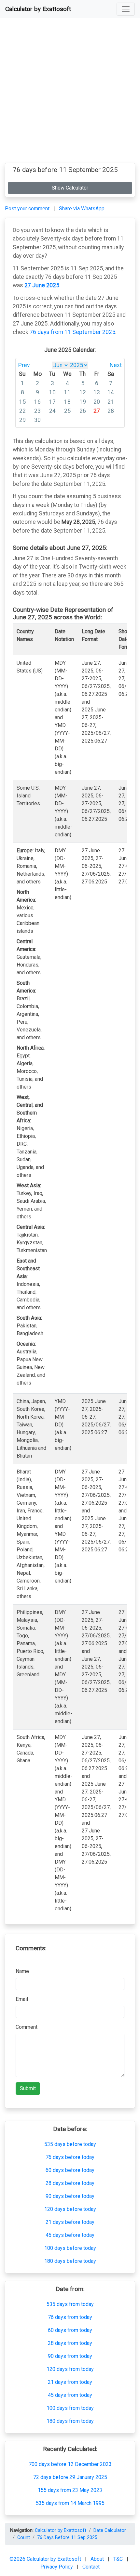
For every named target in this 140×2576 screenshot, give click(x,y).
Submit (28, 2088)
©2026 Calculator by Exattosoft (46, 2559)
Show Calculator (70, 188)
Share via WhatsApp (82, 209)
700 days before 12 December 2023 (70, 2464)
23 (37, 411)
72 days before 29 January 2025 (70, 2477)
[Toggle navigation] (126, 9)
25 (67, 411)
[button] (126, 9)
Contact (91, 2567)
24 (52, 411)
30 (37, 420)
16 (37, 402)
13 (97, 392)
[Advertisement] (70, 93)
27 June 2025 (42, 285)
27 (97, 411)
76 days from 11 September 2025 (72, 332)
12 (83, 392)
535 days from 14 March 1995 (70, 2503)
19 (83, 402)
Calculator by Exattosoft (38, 9)
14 (111, 392)
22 (22, 411)
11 (67, 392)
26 (83, 411)
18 (67, 402)
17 (52, 402)
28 (111, 411)
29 (22, 420)
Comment (27, 2027)
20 (97, 402)
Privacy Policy (57, 2567)
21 (111, 402)
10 (52, 392)
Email (22, 1999)
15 (22, 402)
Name (22, 1971)
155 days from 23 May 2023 (70, 2490)
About (98, 2559)
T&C (119, 2559)
